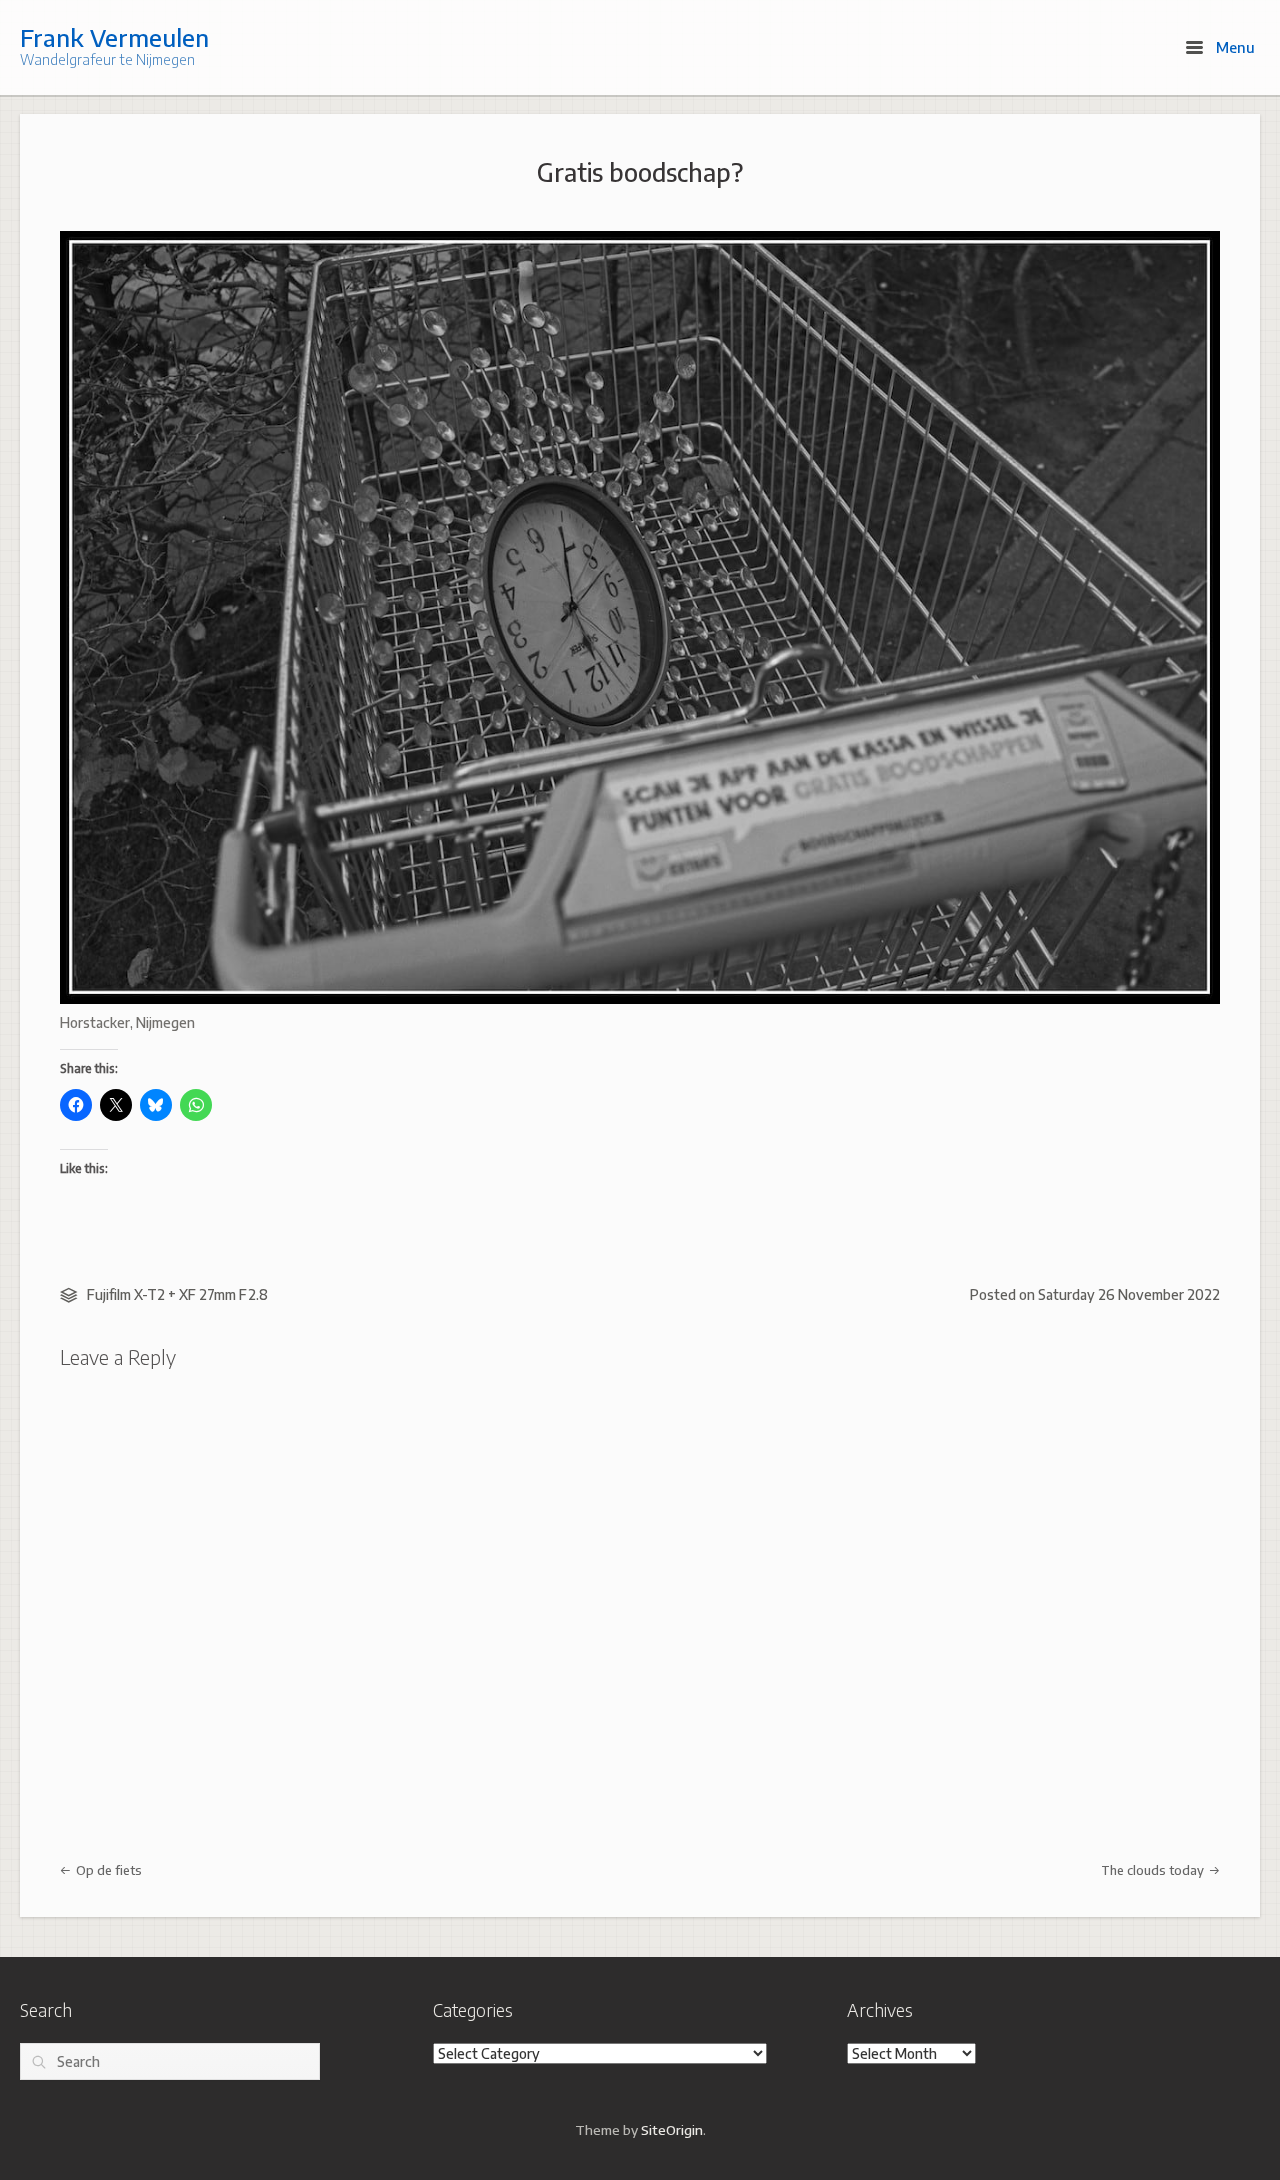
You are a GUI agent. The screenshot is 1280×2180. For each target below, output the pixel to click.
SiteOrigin (672, 2129)
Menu (1233, 47)
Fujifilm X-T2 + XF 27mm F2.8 (177, 1294)
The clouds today (1154, 1870)
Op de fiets (107, 1870)
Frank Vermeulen (114, 37)
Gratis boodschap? (640, 172)
